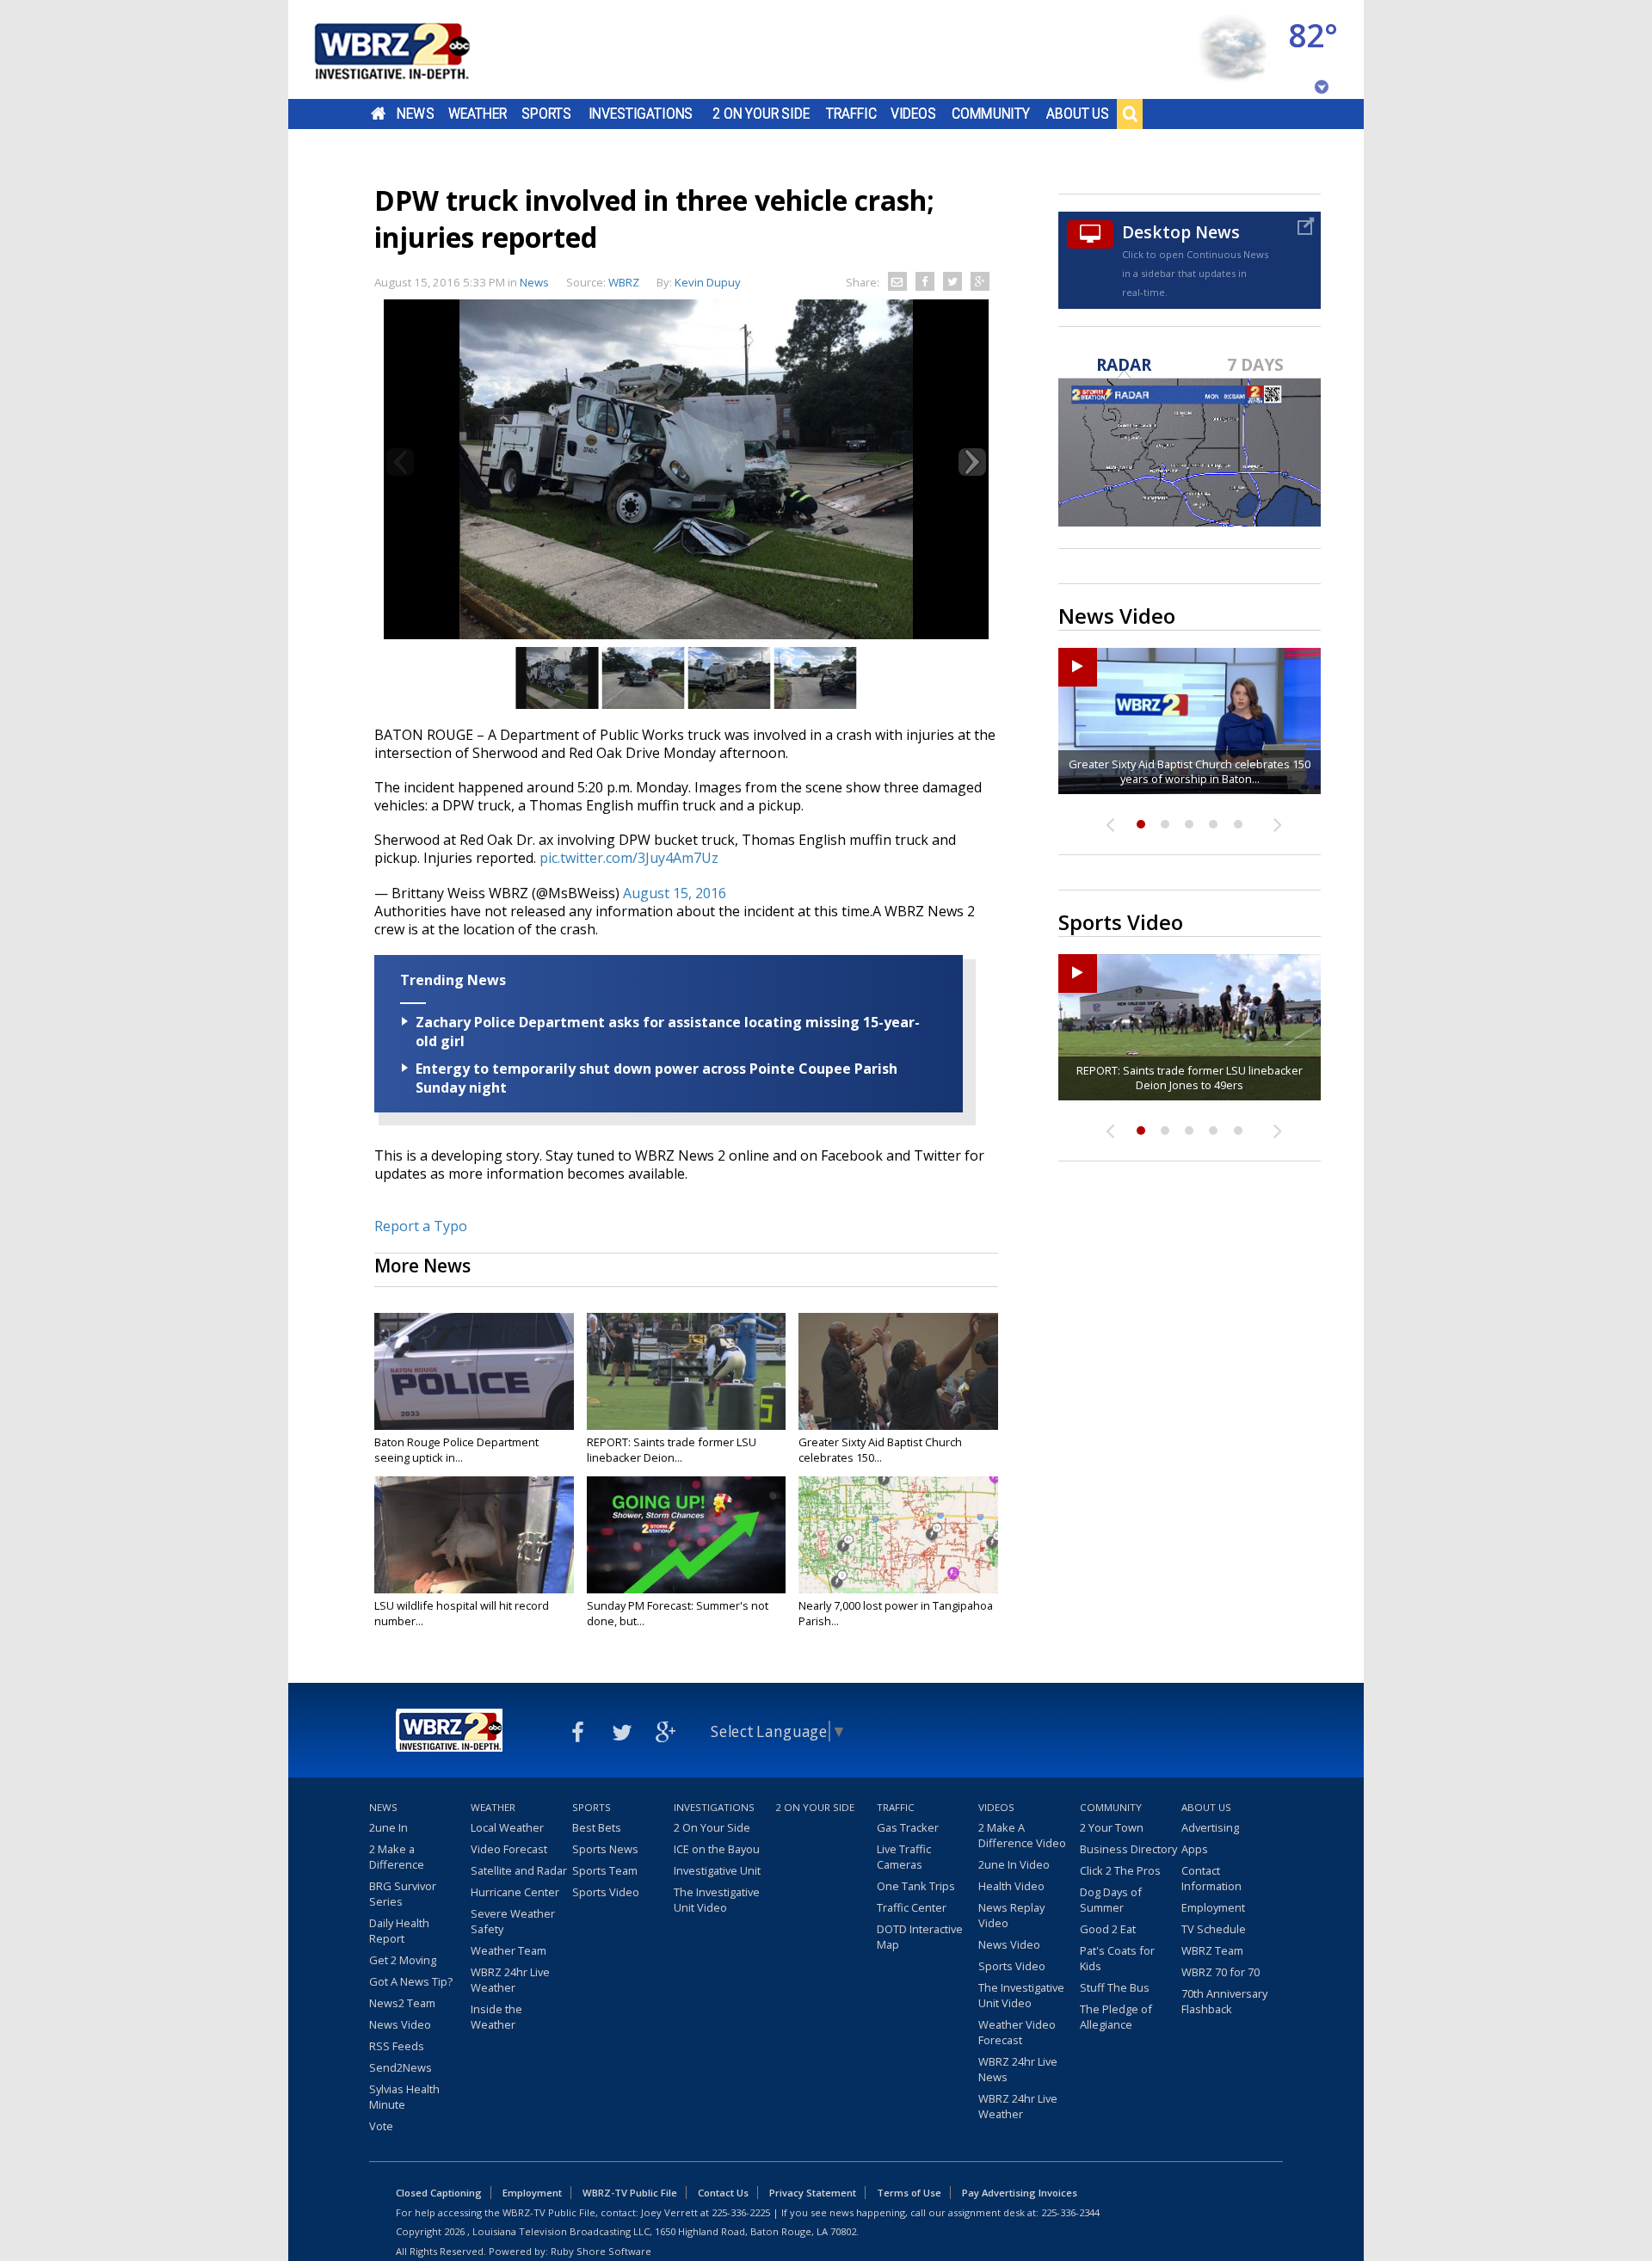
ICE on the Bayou (717, 1849)
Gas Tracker (908, 1827)
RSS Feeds (397, 2046)
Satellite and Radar (519, 1870)
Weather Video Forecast (1017, 2032)
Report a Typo (421, 1226)
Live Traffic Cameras (904, 1857)
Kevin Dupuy (708, 282)
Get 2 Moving (403, 1960)
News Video (400, 2024)
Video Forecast (509, 1849)
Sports (546, 114)
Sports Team (605, 1870)
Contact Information (1211, 1878)
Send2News (401, 2067)
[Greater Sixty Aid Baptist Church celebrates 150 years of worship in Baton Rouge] (898, 1371)
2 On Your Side (761, 114)
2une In (388, 1827)
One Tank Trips (916, 1886)
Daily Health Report (399, 1931)
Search (1130, 114)
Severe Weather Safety (513, 1921)
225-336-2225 (741, 2212)
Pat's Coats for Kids (1117, 1958)
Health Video (1011, 1886)
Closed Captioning (439, 2193)
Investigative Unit (717, 1870)
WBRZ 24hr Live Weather (510, 1980)
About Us (1078, 114)
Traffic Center (912, 1907)
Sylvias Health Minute (404, 2097)
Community (991, 114)
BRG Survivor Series (403, 1894)
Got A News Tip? (411, 1981)
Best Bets (597, 1827)
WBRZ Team (1212, 1950)
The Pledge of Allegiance (1116, 2017)
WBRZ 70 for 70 (1221, 1972)
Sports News (605, 1849)
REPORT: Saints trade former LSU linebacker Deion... (672, 1450)
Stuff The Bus (1115, 1987)
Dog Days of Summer (1111, 1900)
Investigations (641, 114)
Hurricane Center (515, 1892)
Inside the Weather (496, 2017)
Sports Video (606, 1892)
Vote (381, 2126)
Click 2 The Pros (1120, 1870)
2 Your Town (1112, 1827)
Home (378, 114)
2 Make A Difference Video (1022, 1835)
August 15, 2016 (675, 893)
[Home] (413, 49)
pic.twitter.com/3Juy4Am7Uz (629, 858)
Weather (478, 114)
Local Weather (507, 1827)
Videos (913, 114)
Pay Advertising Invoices (1020, 2193)
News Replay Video (1011, 1915)
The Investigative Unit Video (717, 1900)
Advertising (1210, 1827)
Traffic (851, 114)
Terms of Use (909, 2193)
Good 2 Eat (1108, 1929)
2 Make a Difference (397, 1857)
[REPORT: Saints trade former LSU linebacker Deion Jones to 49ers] (687, 1371)
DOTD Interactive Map (920, 1937)
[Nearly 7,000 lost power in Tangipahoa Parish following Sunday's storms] (898, 1535)
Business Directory (1128, 1849)
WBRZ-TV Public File (630, 2193)
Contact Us (723, 2193)
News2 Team (402, 2003)
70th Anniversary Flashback (1224, 2001)
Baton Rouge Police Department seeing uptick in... (456, 1450)
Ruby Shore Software (601, 2251)
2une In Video (1014, 1864)
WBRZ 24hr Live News (1018, 2069)
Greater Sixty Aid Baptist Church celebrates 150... (880, 1450)
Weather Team (509, 1950)
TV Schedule (1214, 1929)
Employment (1213, 1907)
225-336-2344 (1070, 2212)
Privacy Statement (813, 2193)
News (415, 114)
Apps (1195, 1849)
